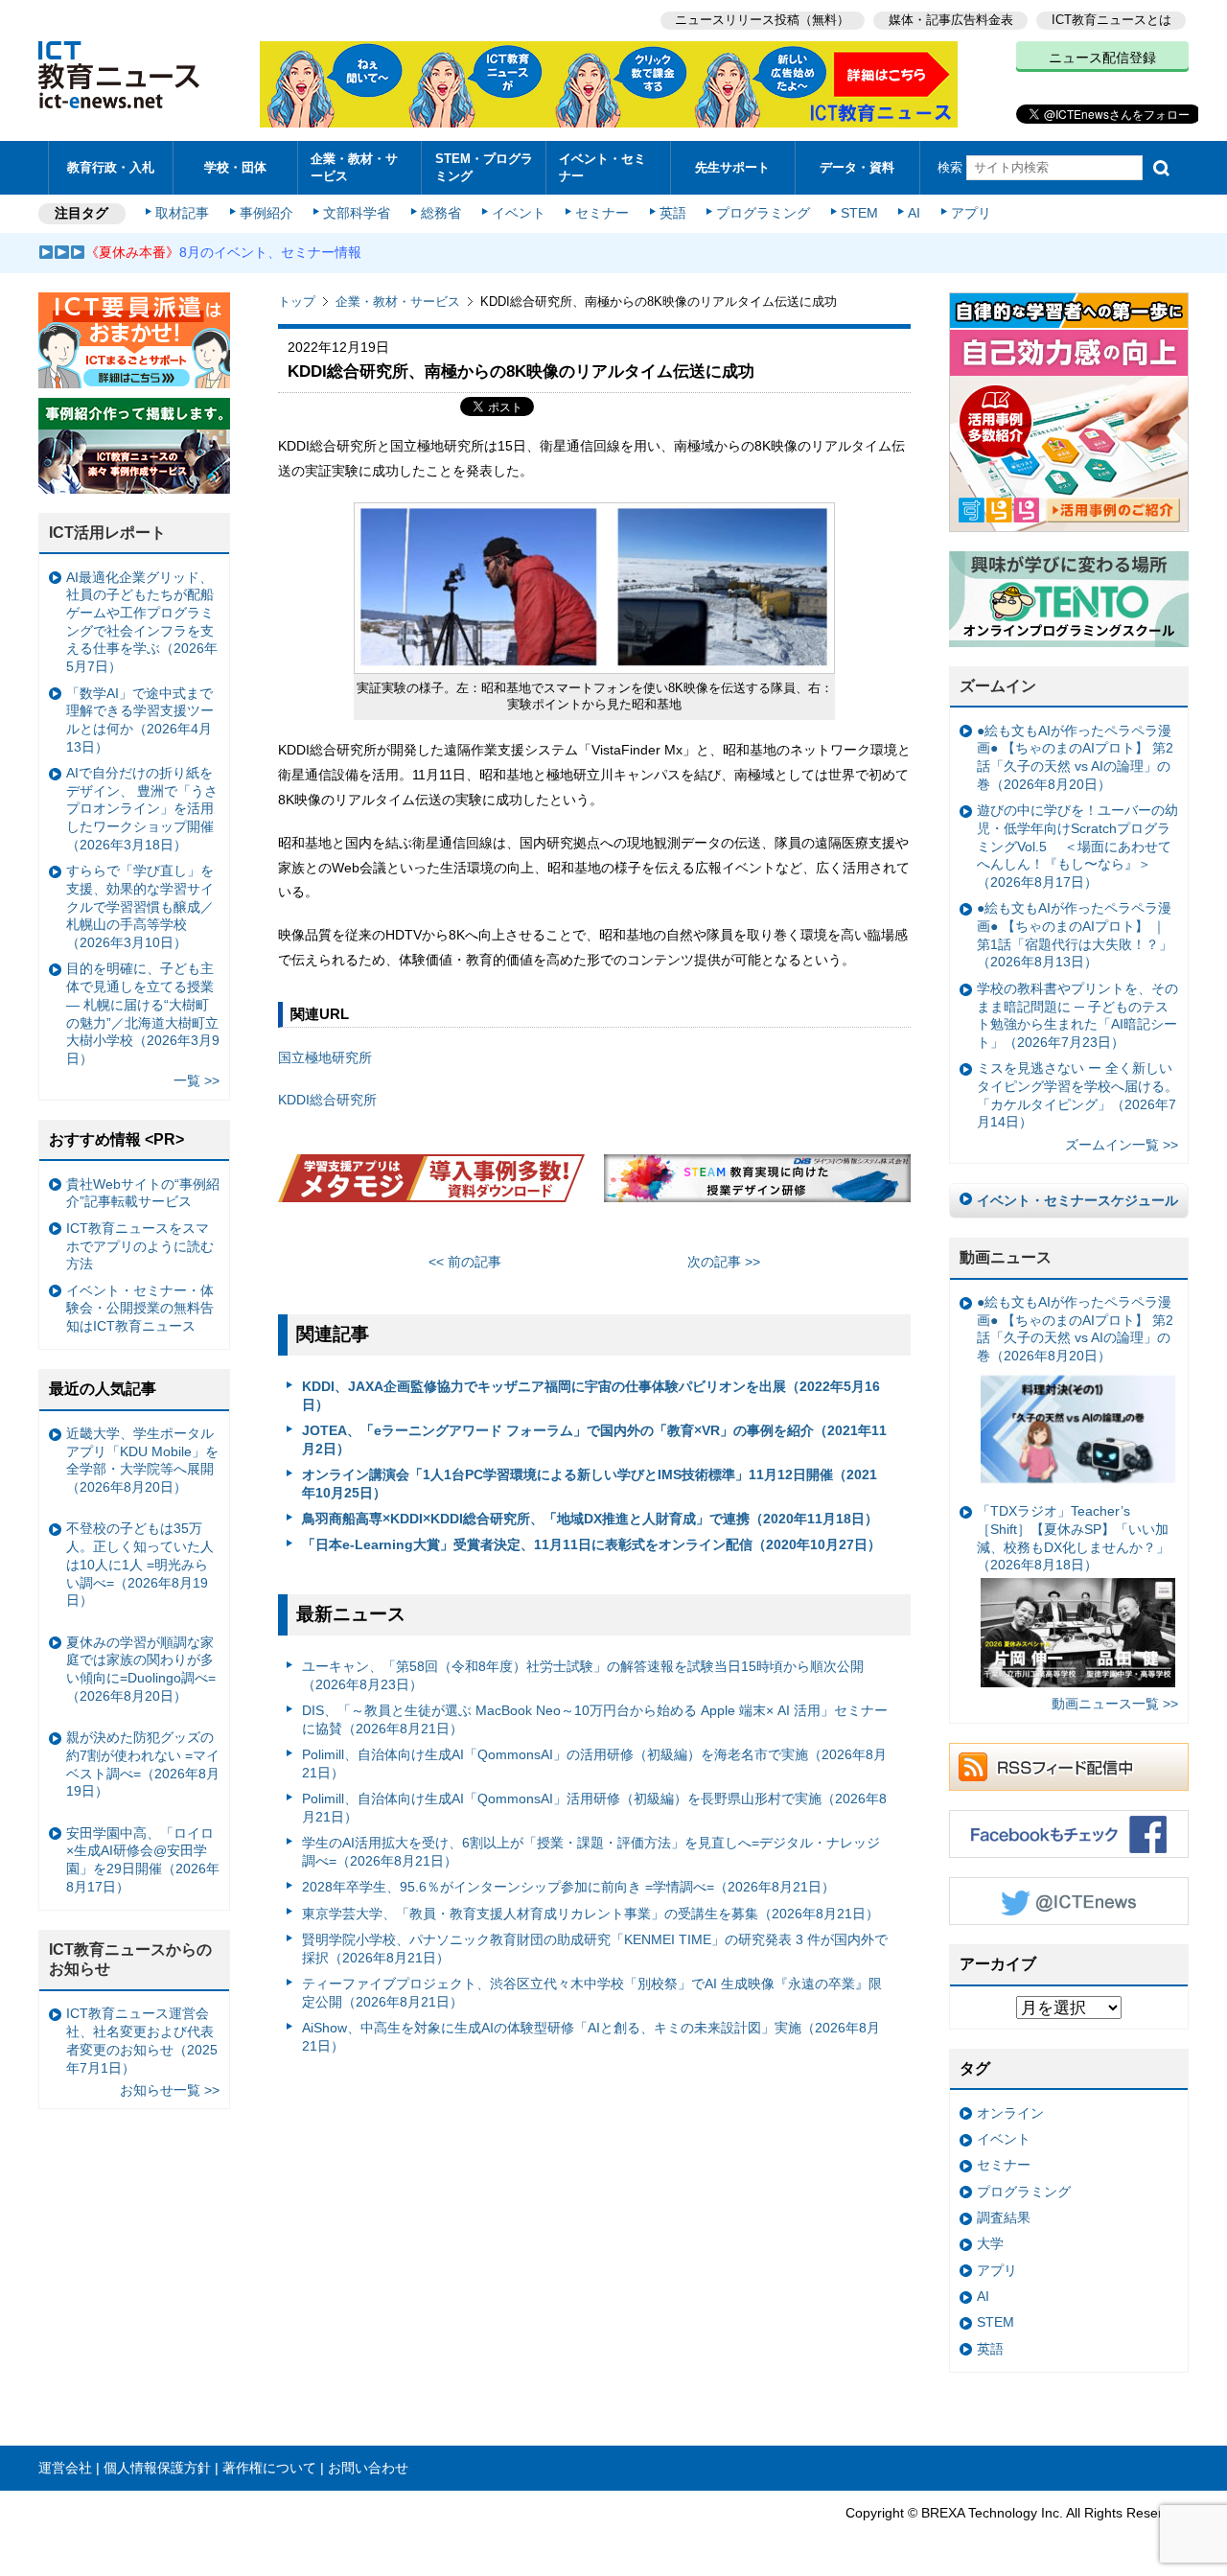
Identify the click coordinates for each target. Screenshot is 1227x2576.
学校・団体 (235, 167)
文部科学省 (357, 213)
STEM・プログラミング (484, 167)
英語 (673, 213)
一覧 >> (197, 1080)
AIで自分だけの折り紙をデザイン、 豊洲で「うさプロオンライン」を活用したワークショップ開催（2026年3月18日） (142, 809)
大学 (990, 2243)
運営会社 (65, 2468)
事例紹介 (266, 213)
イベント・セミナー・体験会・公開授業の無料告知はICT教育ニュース (140, 1308)
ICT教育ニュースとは (1111, 20)
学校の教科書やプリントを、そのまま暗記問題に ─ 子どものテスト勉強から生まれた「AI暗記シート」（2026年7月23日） (1077, 1015)
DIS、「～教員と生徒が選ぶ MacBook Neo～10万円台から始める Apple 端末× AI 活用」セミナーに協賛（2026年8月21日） (595, 1719)
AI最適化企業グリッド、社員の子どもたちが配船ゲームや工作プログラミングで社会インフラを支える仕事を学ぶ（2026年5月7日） (142, 622)
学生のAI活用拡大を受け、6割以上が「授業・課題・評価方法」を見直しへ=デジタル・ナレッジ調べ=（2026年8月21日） (591, 1852)
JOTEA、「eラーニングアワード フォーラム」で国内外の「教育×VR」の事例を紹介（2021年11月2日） (594, 1439)
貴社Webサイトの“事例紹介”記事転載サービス (143, 1193)
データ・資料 (857, 167)
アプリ (971, 213)
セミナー (602, 213)
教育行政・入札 (111, 167)
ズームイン (998, 686)
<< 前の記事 (465, 1262)
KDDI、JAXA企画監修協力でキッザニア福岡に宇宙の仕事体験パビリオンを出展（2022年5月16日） (591, 1395)
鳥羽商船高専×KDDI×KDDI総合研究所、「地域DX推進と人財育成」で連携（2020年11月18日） (590, 1519)
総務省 (441, 213)
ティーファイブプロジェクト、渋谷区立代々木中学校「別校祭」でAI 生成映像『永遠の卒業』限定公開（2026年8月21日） (592, 1993)
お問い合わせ (368, 2468)
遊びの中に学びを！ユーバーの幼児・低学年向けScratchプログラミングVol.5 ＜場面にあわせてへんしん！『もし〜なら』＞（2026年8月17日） (1077, 846)
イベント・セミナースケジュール (1077, 1200)
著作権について (269, 2468)
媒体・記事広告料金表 (951, 20)
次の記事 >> (724, 1262)
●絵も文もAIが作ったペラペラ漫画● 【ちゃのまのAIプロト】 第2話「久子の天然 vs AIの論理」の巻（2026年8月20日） (1075, 757)
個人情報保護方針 (157, 2468)
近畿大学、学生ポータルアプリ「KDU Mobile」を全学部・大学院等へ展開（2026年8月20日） (142, 1460)
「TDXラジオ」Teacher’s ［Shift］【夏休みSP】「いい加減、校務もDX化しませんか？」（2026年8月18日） (1073, 1538)
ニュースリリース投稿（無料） (762, 20)
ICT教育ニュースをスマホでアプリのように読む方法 (140, 1246)
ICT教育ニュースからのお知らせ (130, 1960)
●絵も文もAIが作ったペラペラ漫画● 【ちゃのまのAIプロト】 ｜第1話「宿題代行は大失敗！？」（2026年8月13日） (1075, 935)
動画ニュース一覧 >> (1115, 1704)
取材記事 (182, 213)
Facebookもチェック (1069, 1834)
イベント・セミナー (602, 167)
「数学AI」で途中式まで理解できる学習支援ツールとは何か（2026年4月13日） (140, 720)
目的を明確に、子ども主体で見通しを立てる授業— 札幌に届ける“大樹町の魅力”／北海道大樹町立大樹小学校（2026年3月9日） (143, 1013)
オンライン (1010, 2113)
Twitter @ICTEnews (1069, 1901)
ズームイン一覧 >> (1122, 1145)
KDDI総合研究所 (327, 1100)
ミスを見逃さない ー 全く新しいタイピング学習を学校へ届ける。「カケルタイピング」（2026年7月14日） (1077, 1095)
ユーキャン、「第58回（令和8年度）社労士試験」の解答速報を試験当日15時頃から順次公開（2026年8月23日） (583, 1675)
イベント (519, 213)
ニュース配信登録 (1102, 58)
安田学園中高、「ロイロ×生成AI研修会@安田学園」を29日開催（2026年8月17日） (143, 1860)
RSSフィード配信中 (1069, 1767)
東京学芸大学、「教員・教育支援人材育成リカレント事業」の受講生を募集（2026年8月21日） (590, 1914)
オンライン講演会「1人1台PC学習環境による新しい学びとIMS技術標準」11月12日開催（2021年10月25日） (590, 1484)
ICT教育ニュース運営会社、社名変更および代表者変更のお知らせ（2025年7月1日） (142, 2040)
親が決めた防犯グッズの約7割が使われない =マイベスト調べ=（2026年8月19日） (143, 1764)
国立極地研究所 (325, 1057)
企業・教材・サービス (354, 167)
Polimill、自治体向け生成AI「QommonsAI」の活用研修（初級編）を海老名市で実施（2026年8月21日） (594, 1764)
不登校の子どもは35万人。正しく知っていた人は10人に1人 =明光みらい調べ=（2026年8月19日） (140, 1564)
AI (914, 213)
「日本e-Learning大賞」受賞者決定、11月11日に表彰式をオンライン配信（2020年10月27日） (591, 1544)
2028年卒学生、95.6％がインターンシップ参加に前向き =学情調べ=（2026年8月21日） (568, 1887)
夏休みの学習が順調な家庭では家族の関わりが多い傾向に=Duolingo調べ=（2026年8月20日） (141, 1669)
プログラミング (763, 213)
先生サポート (732, 167)
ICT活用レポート (107, 533)
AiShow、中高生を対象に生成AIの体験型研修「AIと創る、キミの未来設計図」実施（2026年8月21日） (591, 2037)
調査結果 (1004, 2217)
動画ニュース (1006, 1257)
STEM (859, 213)
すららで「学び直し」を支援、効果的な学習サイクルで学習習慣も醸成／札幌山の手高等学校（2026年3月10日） (140, 906)
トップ (297, 302)
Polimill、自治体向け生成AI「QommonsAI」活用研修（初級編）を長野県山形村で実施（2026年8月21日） (594, 1808)
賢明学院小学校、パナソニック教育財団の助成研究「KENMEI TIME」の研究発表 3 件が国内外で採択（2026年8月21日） (595, 1949)
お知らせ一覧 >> (170, 2090)
